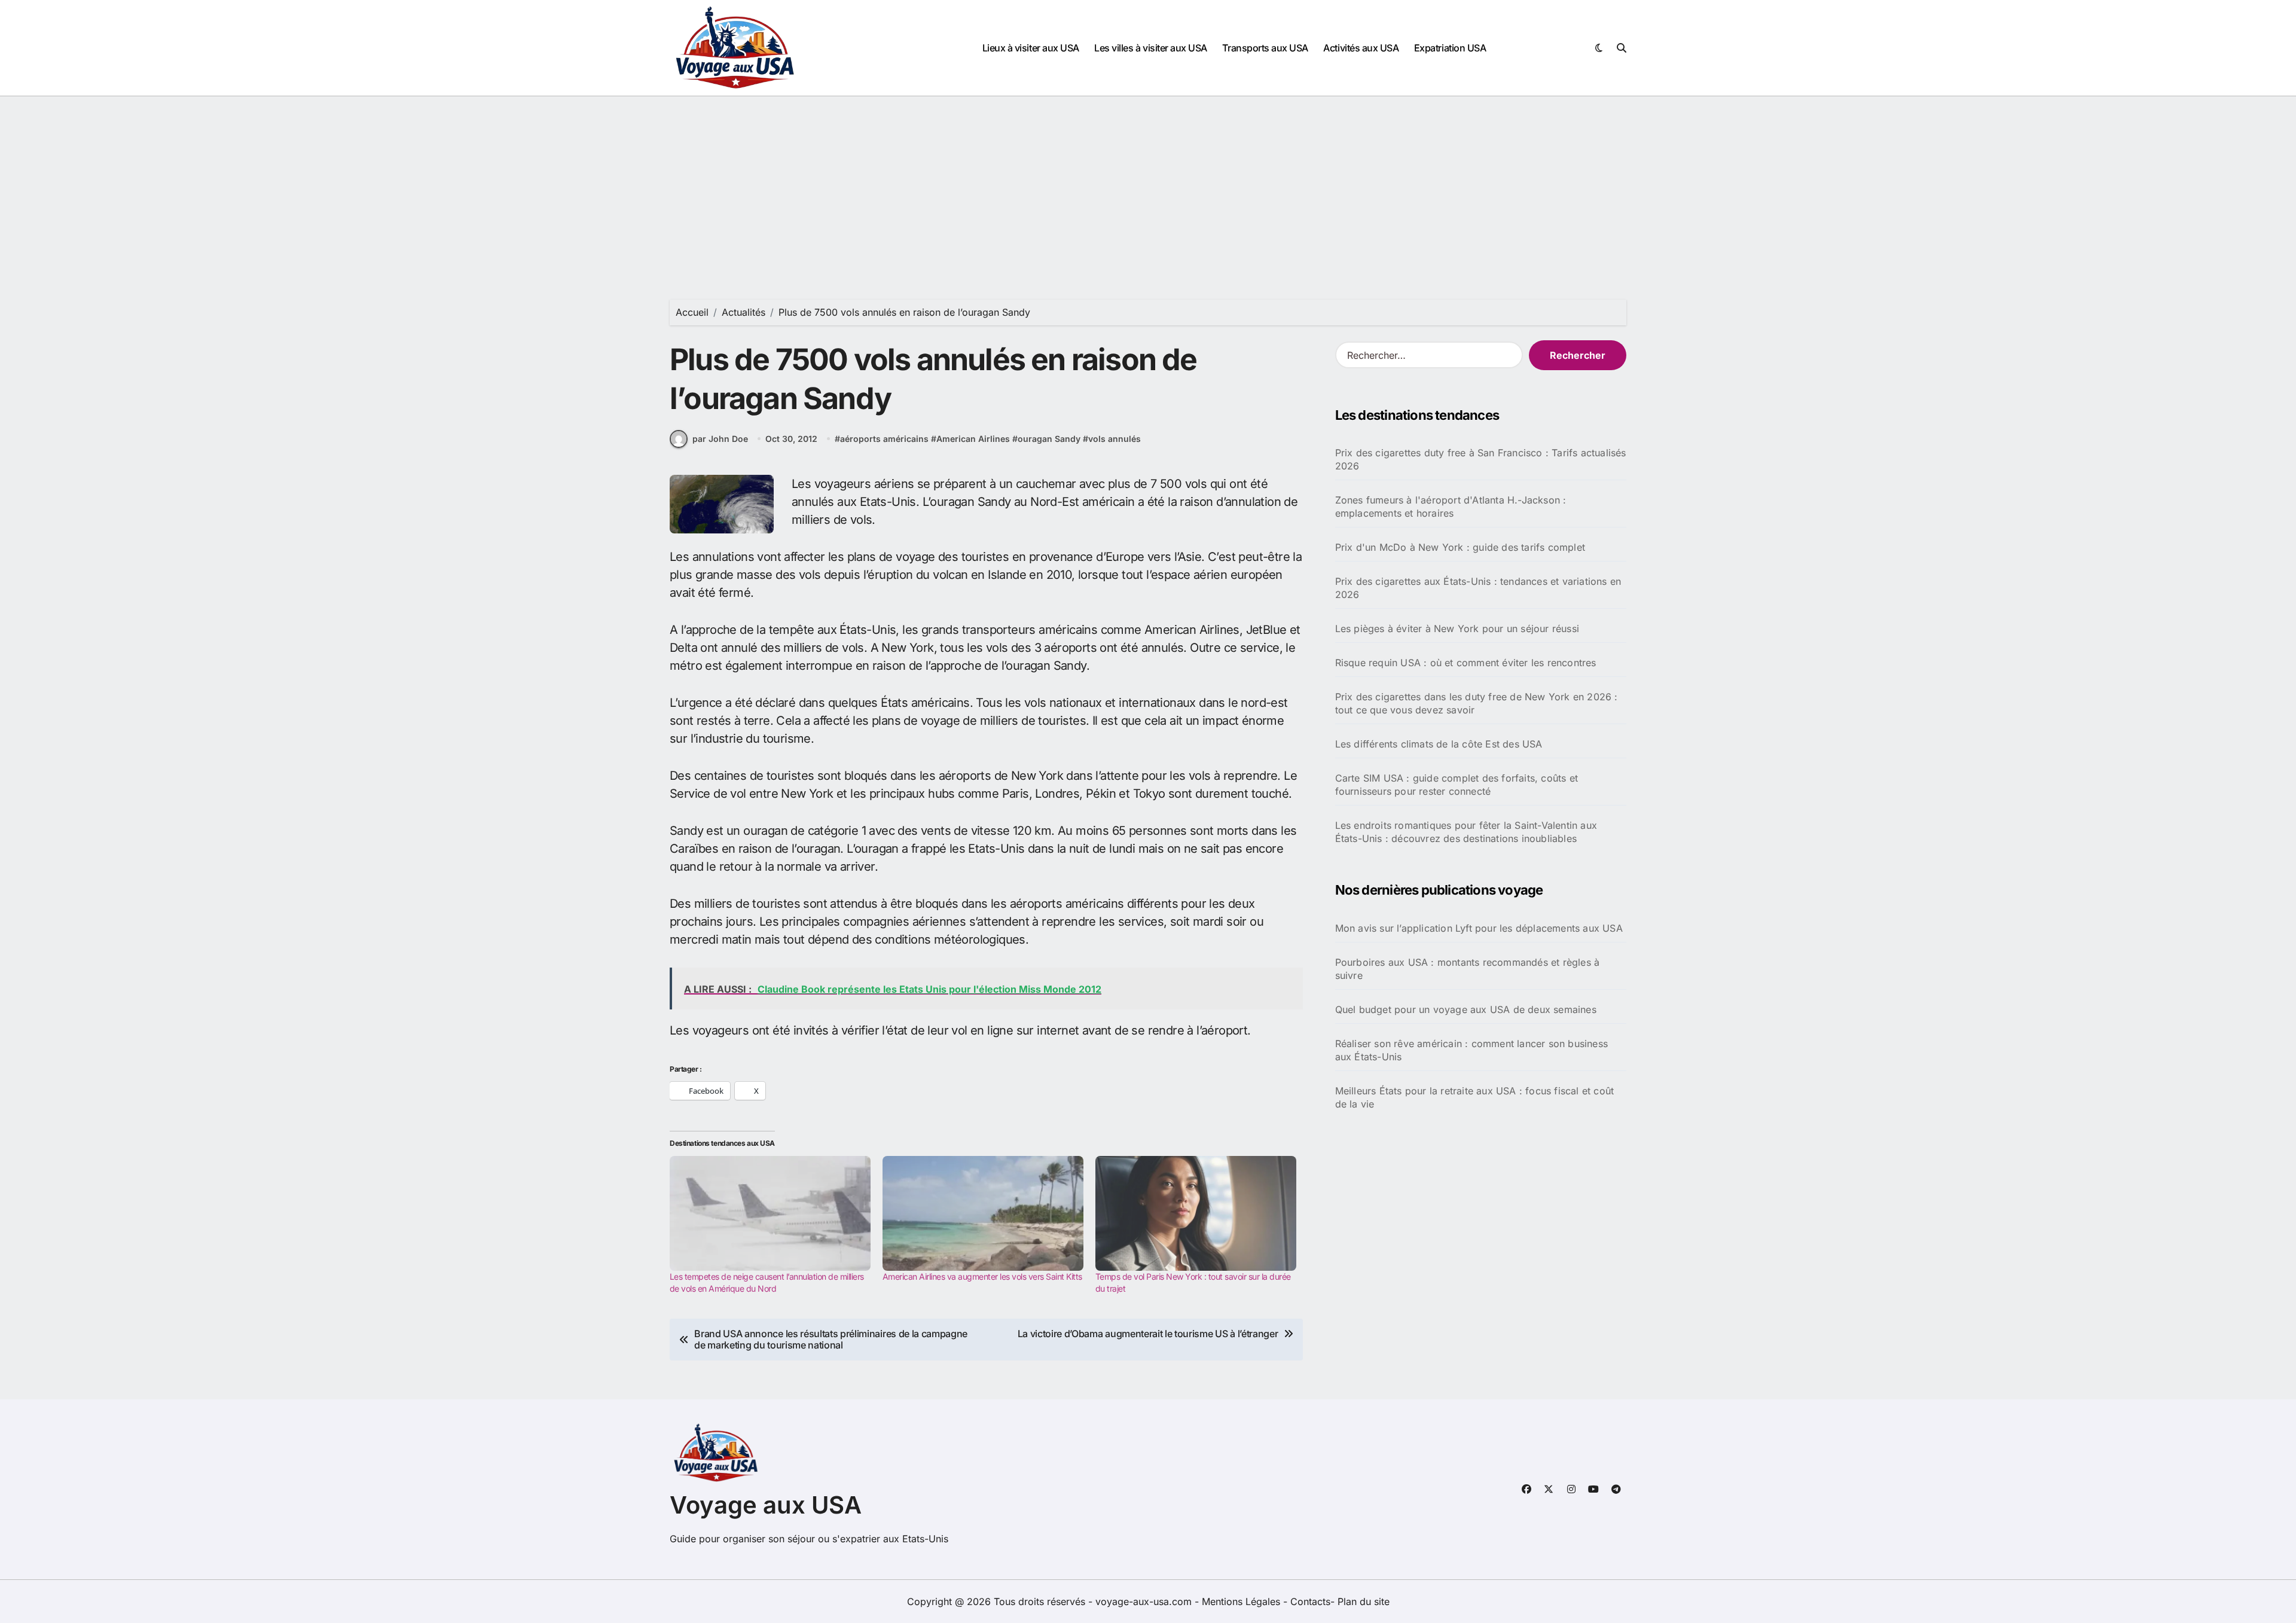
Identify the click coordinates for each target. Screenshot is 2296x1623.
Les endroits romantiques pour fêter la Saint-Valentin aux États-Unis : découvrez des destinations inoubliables (1466, 832)
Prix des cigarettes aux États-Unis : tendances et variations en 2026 (1478, 588)
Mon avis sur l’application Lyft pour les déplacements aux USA (1479, 928)
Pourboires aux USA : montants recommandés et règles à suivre (1468, 969)
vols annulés (1115, 439)
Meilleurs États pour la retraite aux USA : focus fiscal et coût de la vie (1475, 1097)
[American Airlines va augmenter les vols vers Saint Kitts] (983, 1213)
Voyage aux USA (766, 1505)
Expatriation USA (1450, 48)
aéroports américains (884, 439)
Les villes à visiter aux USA (1151, 48)
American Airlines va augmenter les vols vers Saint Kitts (982, 1276)
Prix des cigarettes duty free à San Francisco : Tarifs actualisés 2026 (1481, 459)
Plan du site (1364, 1601)
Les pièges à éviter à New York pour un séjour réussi (1457, 629)
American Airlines (973, 439)
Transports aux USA (1265, 48)
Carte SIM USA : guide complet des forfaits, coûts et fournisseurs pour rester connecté (1457, 785)
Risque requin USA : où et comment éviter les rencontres (1466, 663)
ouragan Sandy (1049, 439)
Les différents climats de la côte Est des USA (1439, 744)
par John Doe (720, 439)
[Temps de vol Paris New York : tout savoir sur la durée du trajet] (1196, 1213)
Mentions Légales (1242, 1601)
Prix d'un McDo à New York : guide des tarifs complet (1460, 547)
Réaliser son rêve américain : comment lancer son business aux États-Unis (1471, 1050)
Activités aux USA (1361, 48)
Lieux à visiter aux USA (1031, 48)
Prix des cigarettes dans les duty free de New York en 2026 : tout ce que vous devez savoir (1477, 703)
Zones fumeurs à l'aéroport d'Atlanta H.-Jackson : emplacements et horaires (1451, 507)
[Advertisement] (1148, 186)
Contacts (1310, 1601)
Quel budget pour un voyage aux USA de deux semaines (1466, 1009)
